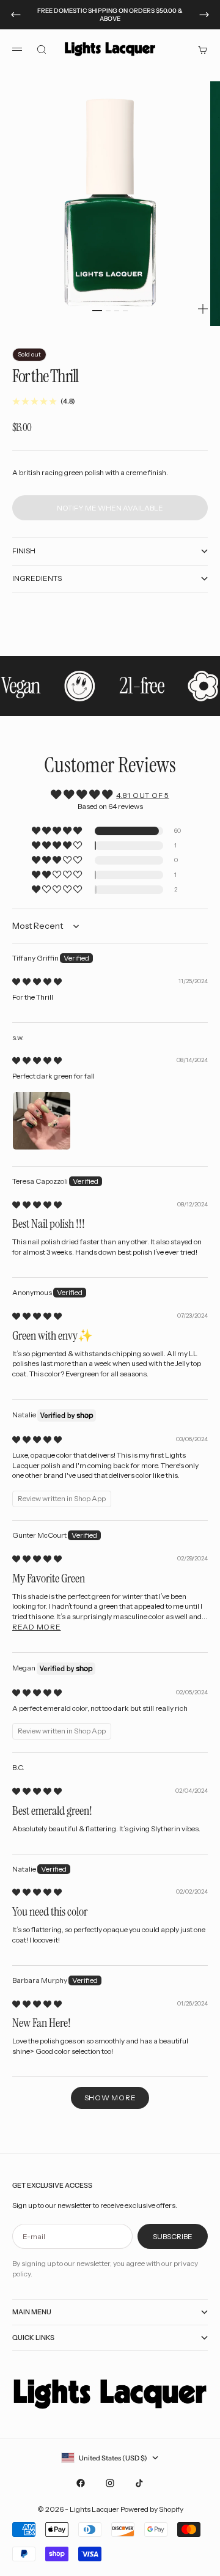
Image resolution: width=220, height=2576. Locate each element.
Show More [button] (110, 2098)
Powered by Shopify (152, 2509)
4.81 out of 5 (142, 795)
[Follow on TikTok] (139, 2483)
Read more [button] (36, 1627)
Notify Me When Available (110, 508)
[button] (58, 831)
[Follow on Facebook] (81, 2483)
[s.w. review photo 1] (42, 1121)
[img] (37, 982)
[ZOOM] (203, 309)
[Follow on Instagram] (110, 2483)
